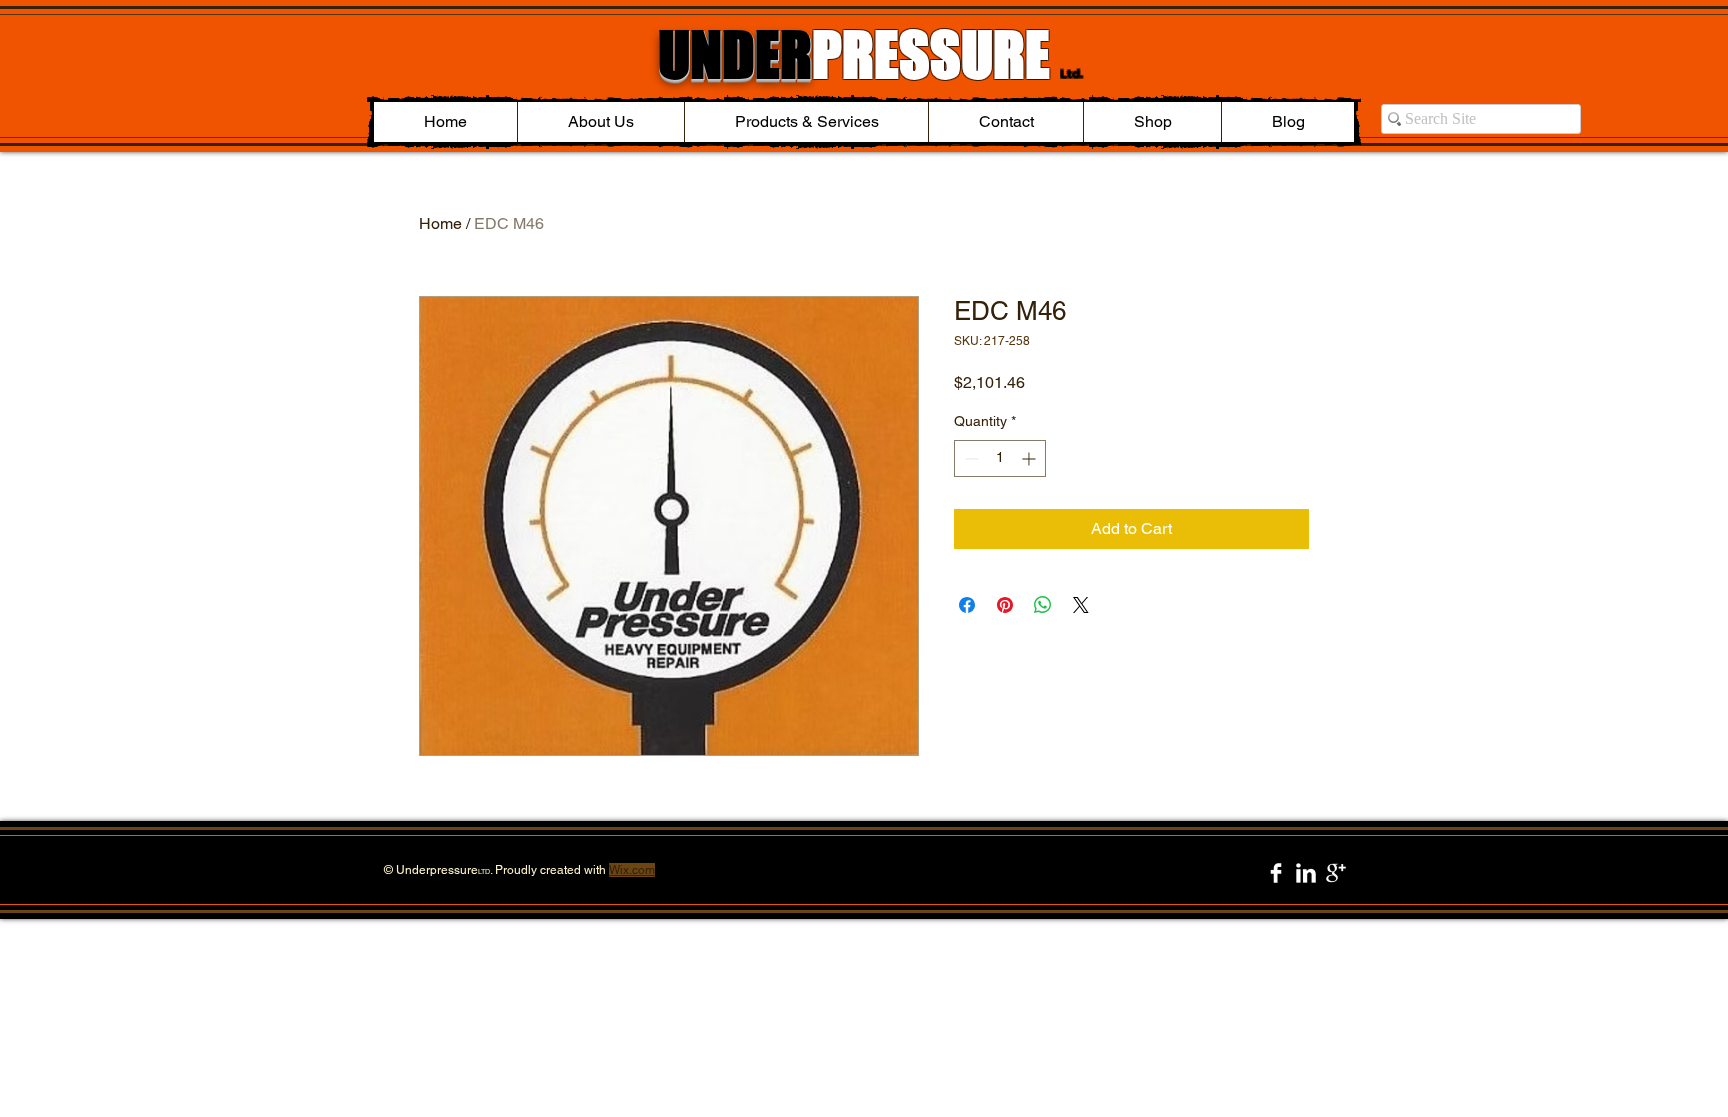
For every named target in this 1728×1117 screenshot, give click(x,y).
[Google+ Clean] (1336, 873)
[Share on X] (1081, 605)
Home (440, 223)
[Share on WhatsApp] (1043, 605)
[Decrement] (969, 458)
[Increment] (1030, 458)
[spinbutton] (1000, 458)
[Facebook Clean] (1276, 873)
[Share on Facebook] (967, 605)
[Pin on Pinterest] (1005, 605)
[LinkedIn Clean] (1306, 873)
